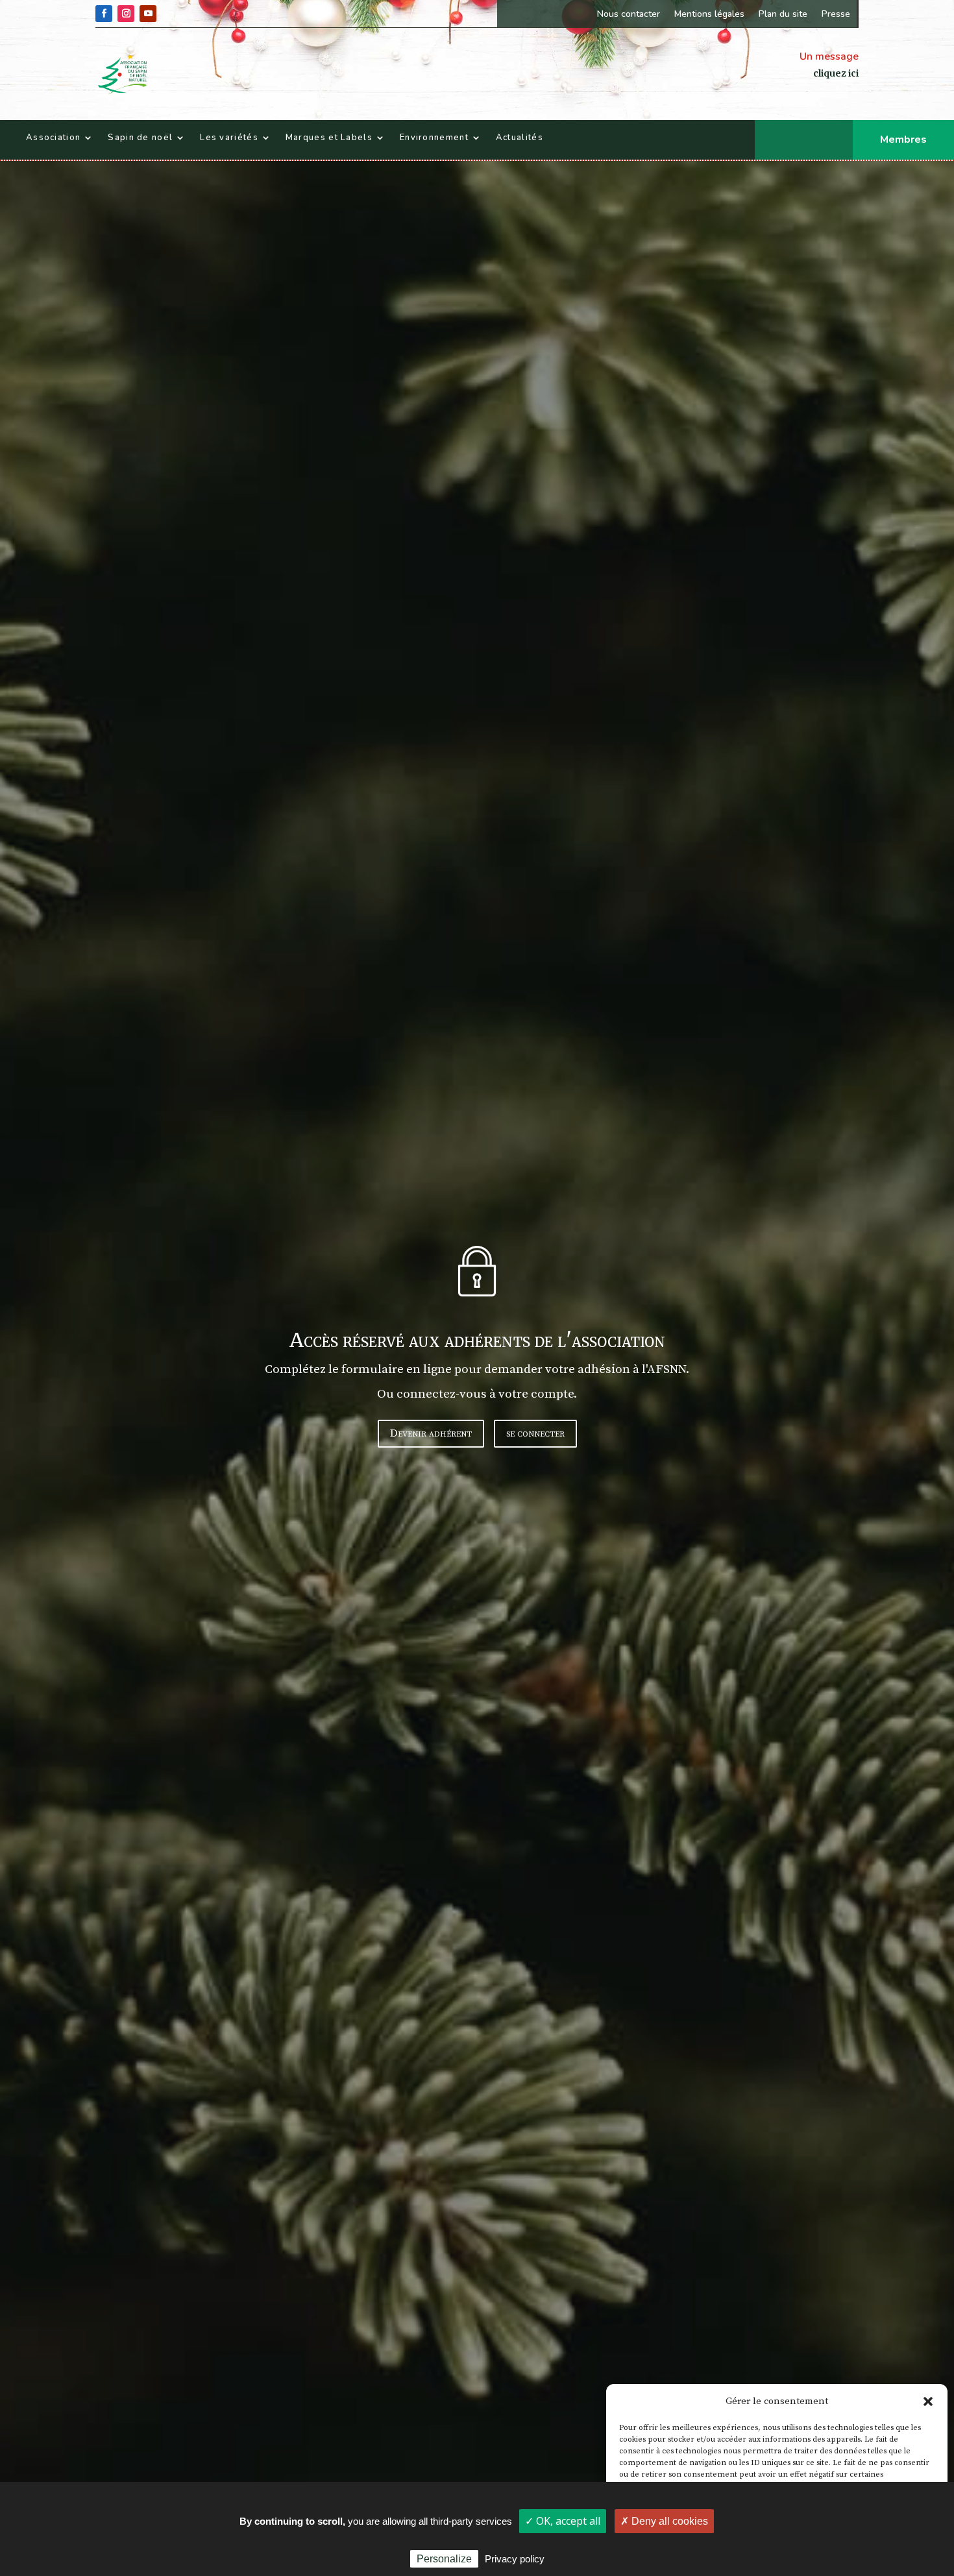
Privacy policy (515, 2559)
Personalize (444, 2559)
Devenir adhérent (431, 1433)
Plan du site (783, 14)
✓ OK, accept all (563, 2521)
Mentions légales (709, 14)
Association (53, 138)
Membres (903, 140)
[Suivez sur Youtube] (148, 14)
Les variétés (229, 138)
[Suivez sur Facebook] (104, 14)
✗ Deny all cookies (664, 2521)
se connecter (535, 1433)
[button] (928, 2401)
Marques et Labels (329, 138)
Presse (836, 14)
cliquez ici (836, 73)
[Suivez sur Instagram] (126, 14)
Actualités (520, 138)
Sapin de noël (140, 138)
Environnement (434, 138)
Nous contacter (629, 14)
